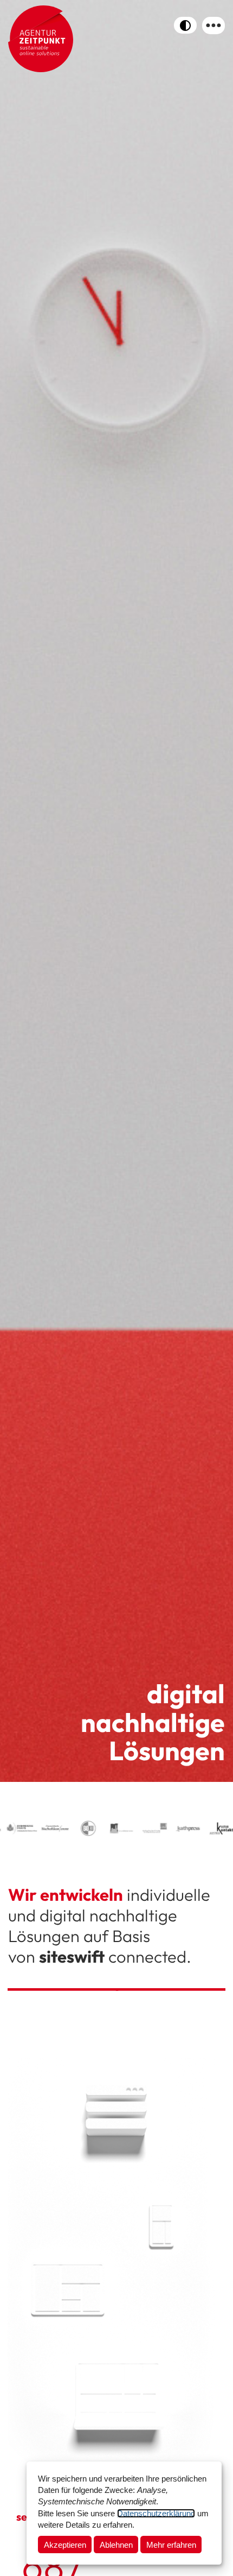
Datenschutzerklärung (156, 2513)
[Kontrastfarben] (185, 25)
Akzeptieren (65, 2545)
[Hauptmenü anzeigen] (213, 26)
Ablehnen (116, 2545)
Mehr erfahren (171, 2545)
